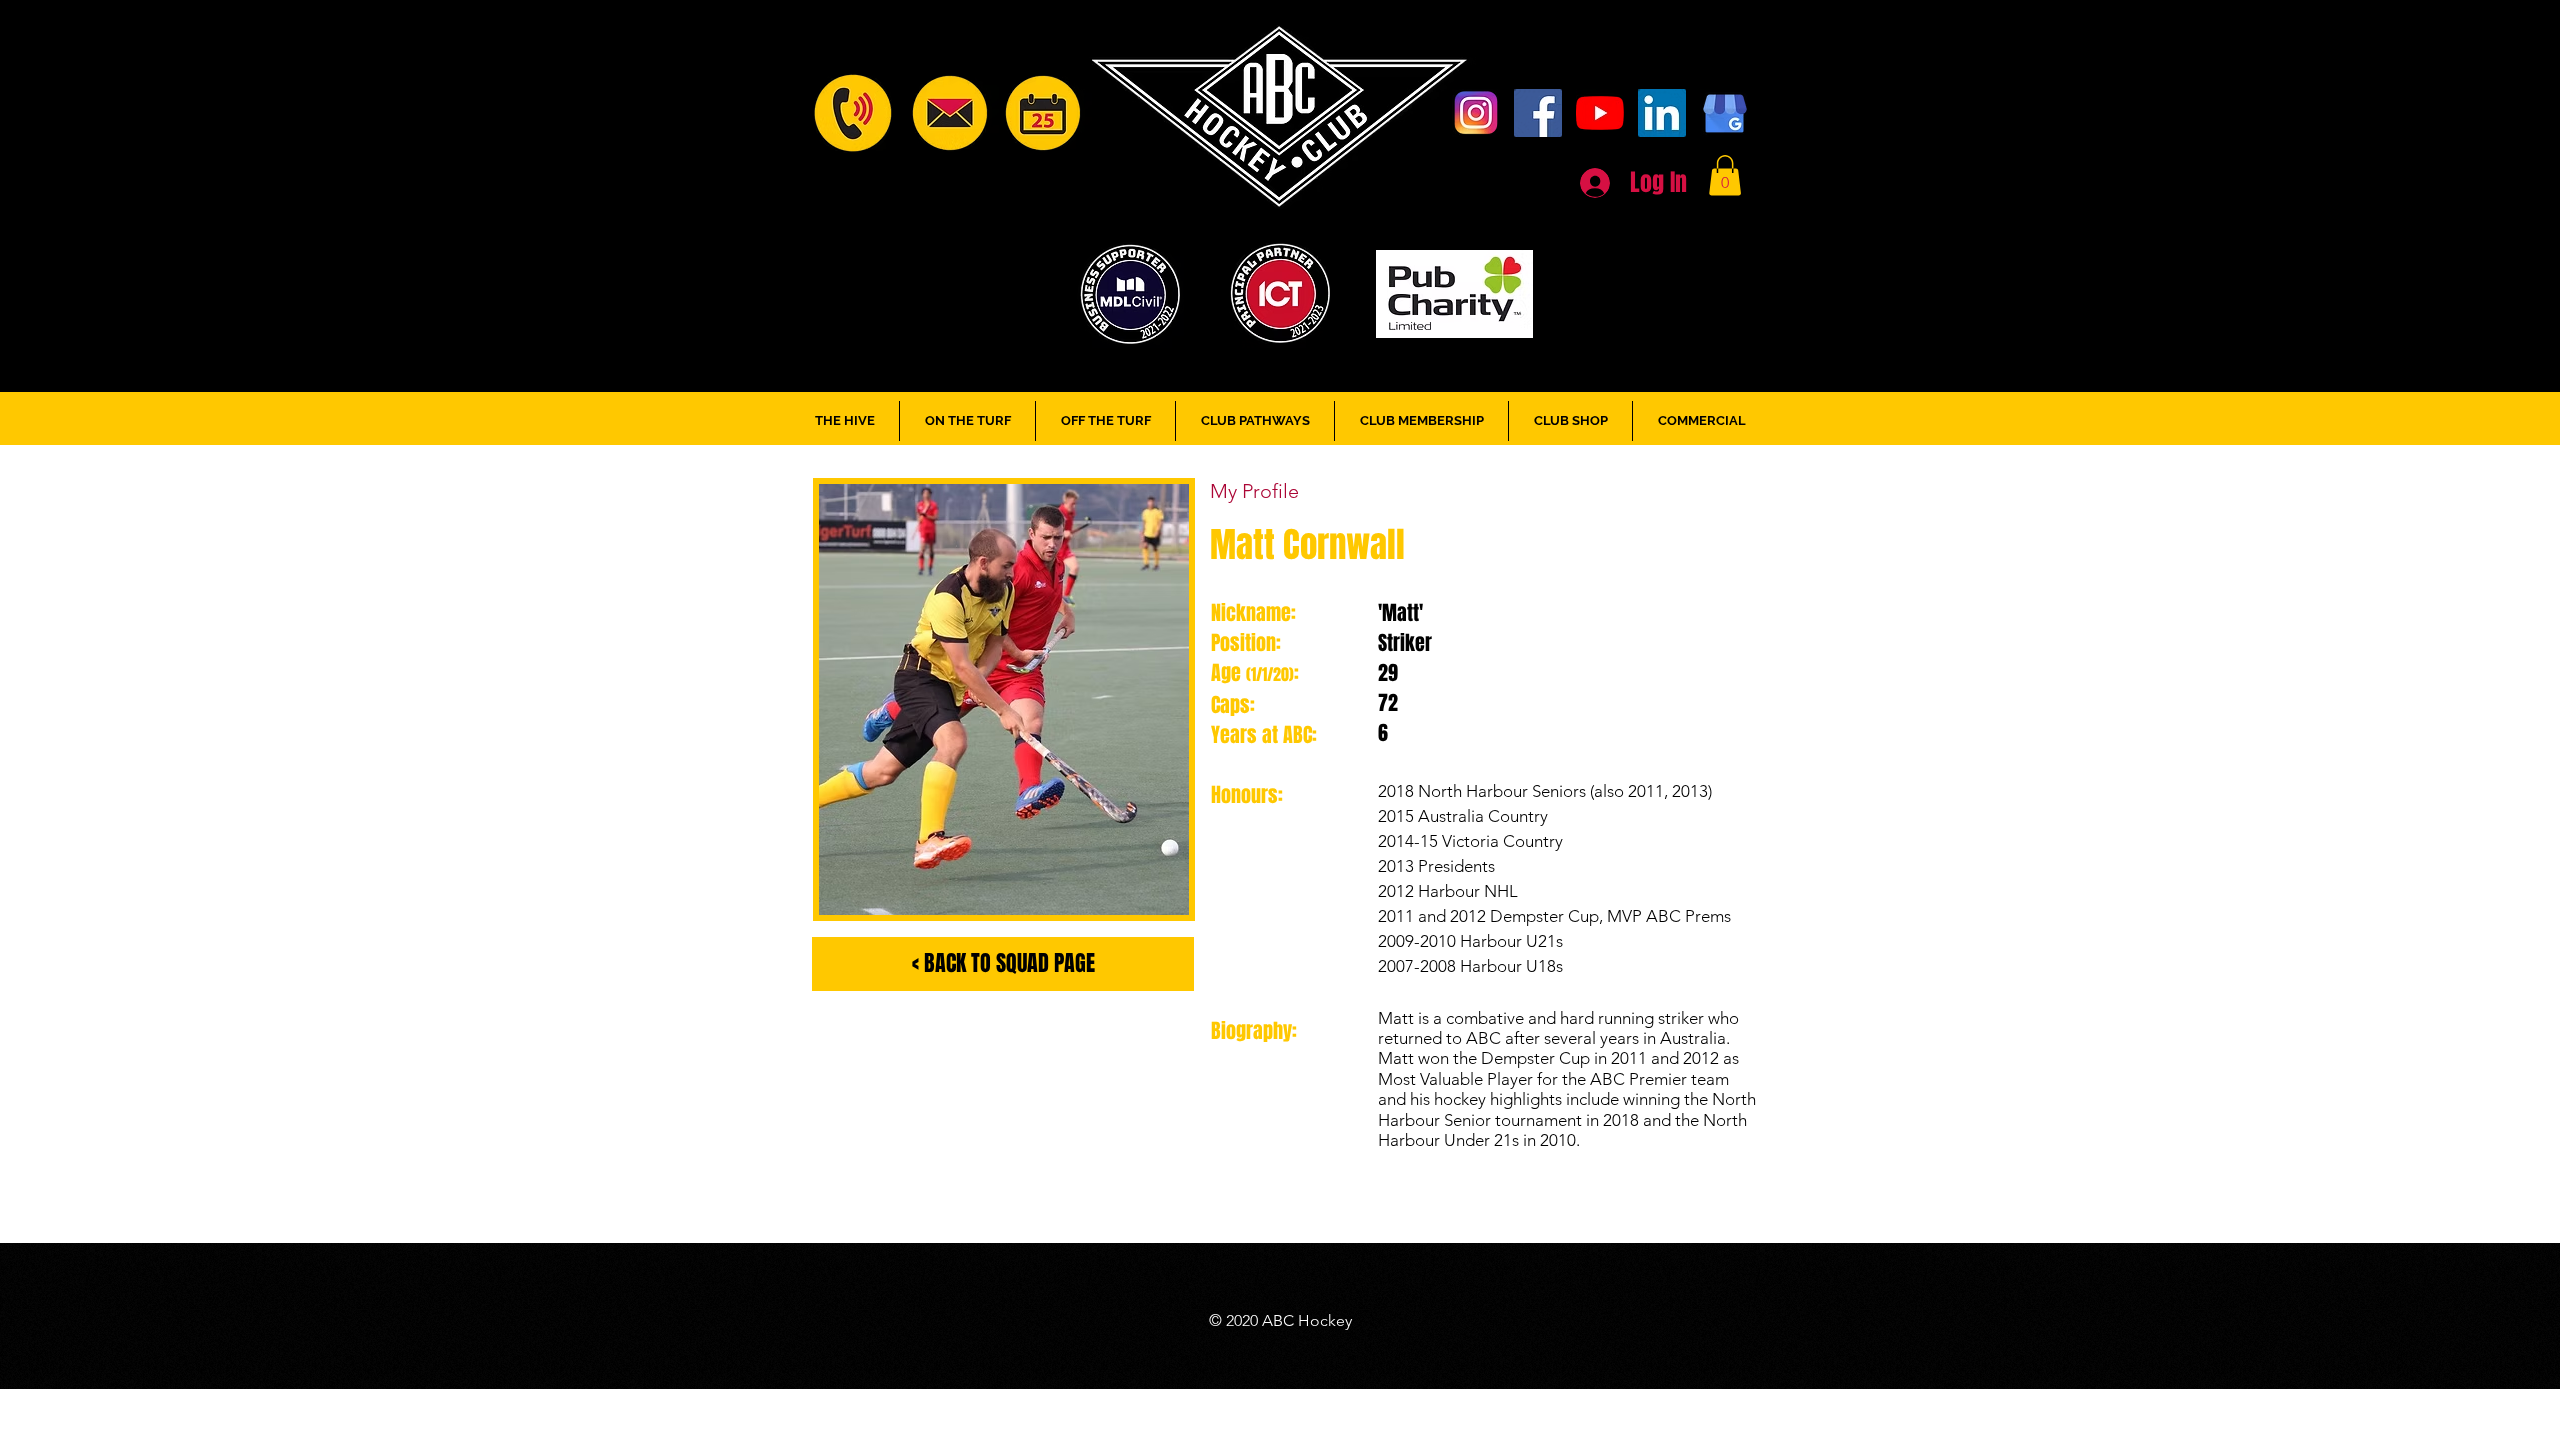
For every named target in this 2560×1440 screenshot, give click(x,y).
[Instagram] (1476, 113)
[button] (1725, 175)
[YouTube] (1600, 113)
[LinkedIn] (1662, 113)
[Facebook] (1538, 113)
